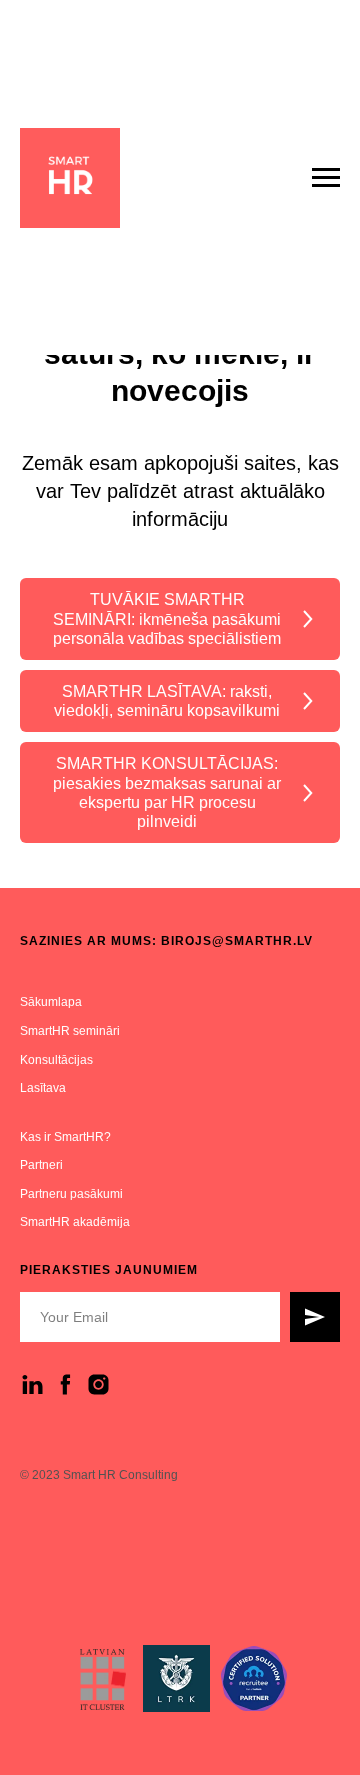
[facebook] (65, 1384)
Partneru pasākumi (71, 1194)
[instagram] (98, 1384)
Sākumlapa (51, 1002)
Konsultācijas (56, 1060)
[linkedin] (32, 1384)
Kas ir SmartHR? (65, 1137)
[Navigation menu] (326, 178)
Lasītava (43, 1088)
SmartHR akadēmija (75, 1222)
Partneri (41, 1165)
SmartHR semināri (70, 1031)
